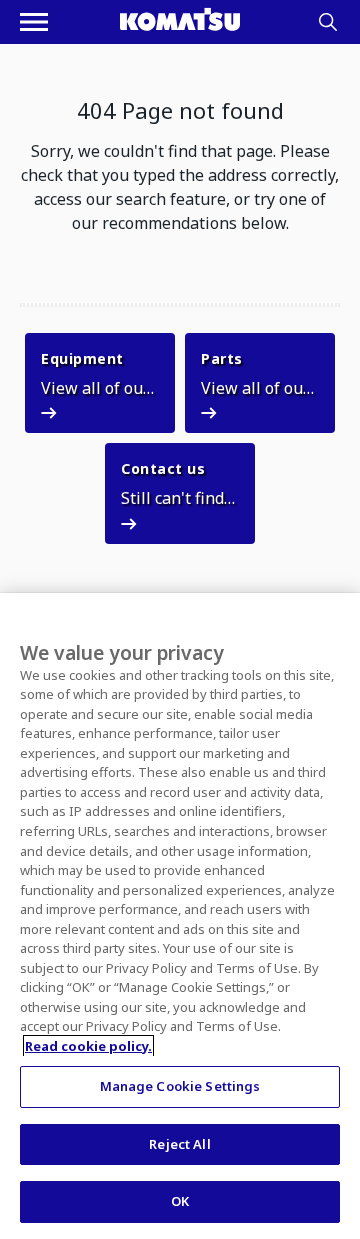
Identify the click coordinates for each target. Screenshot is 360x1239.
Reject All (179, 1144)
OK (180, 1201)
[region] (180, 916)
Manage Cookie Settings (180, 1086)
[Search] (328, 22)
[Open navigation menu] (34, 22)
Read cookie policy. (88, 1046)
